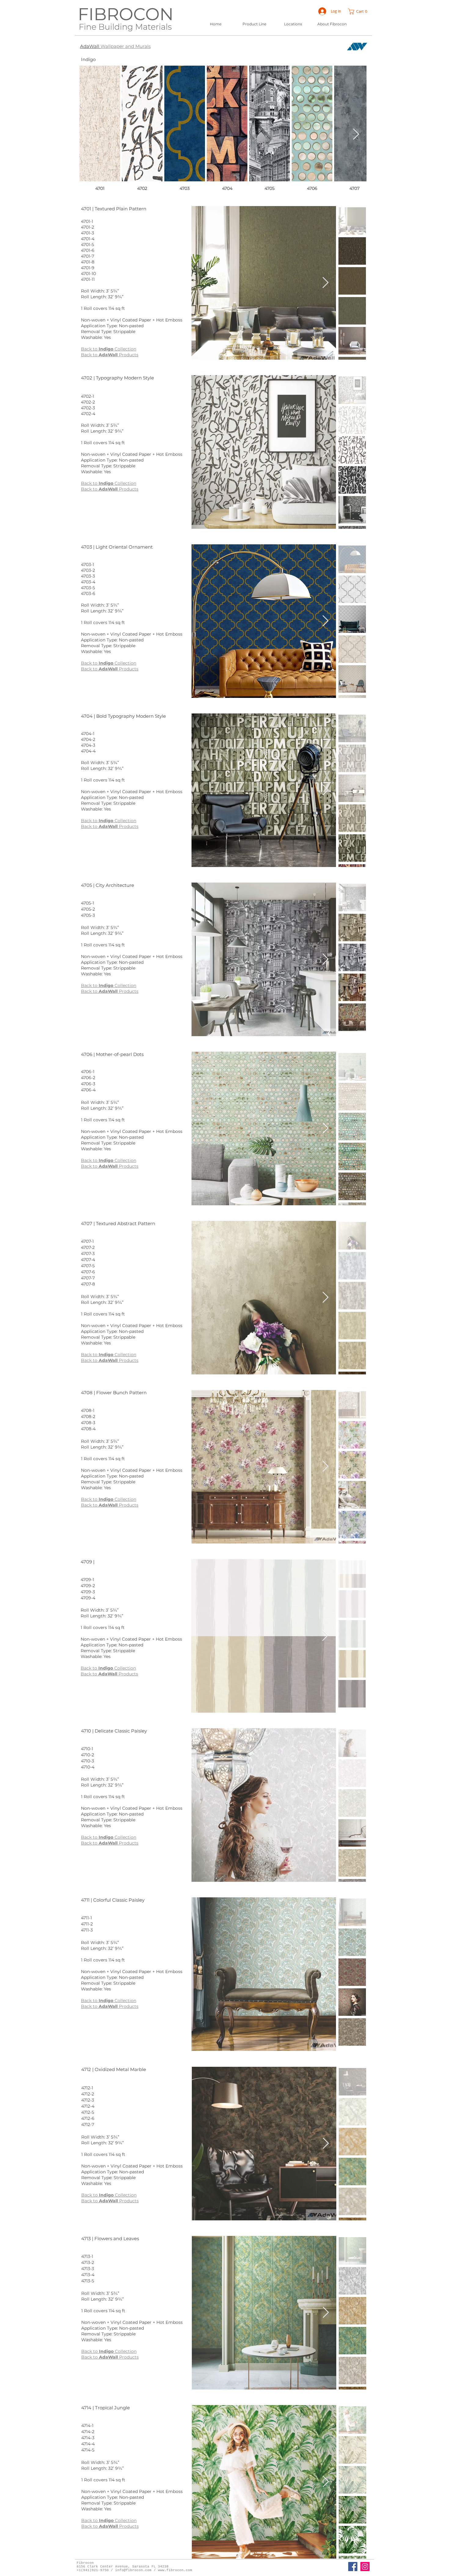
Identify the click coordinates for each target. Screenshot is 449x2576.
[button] (359, 11)
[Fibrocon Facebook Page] (353, 2567)
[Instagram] (365, 2567)
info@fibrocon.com (133, 2570)
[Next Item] (356, 134)
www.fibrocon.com (175, 2570)
